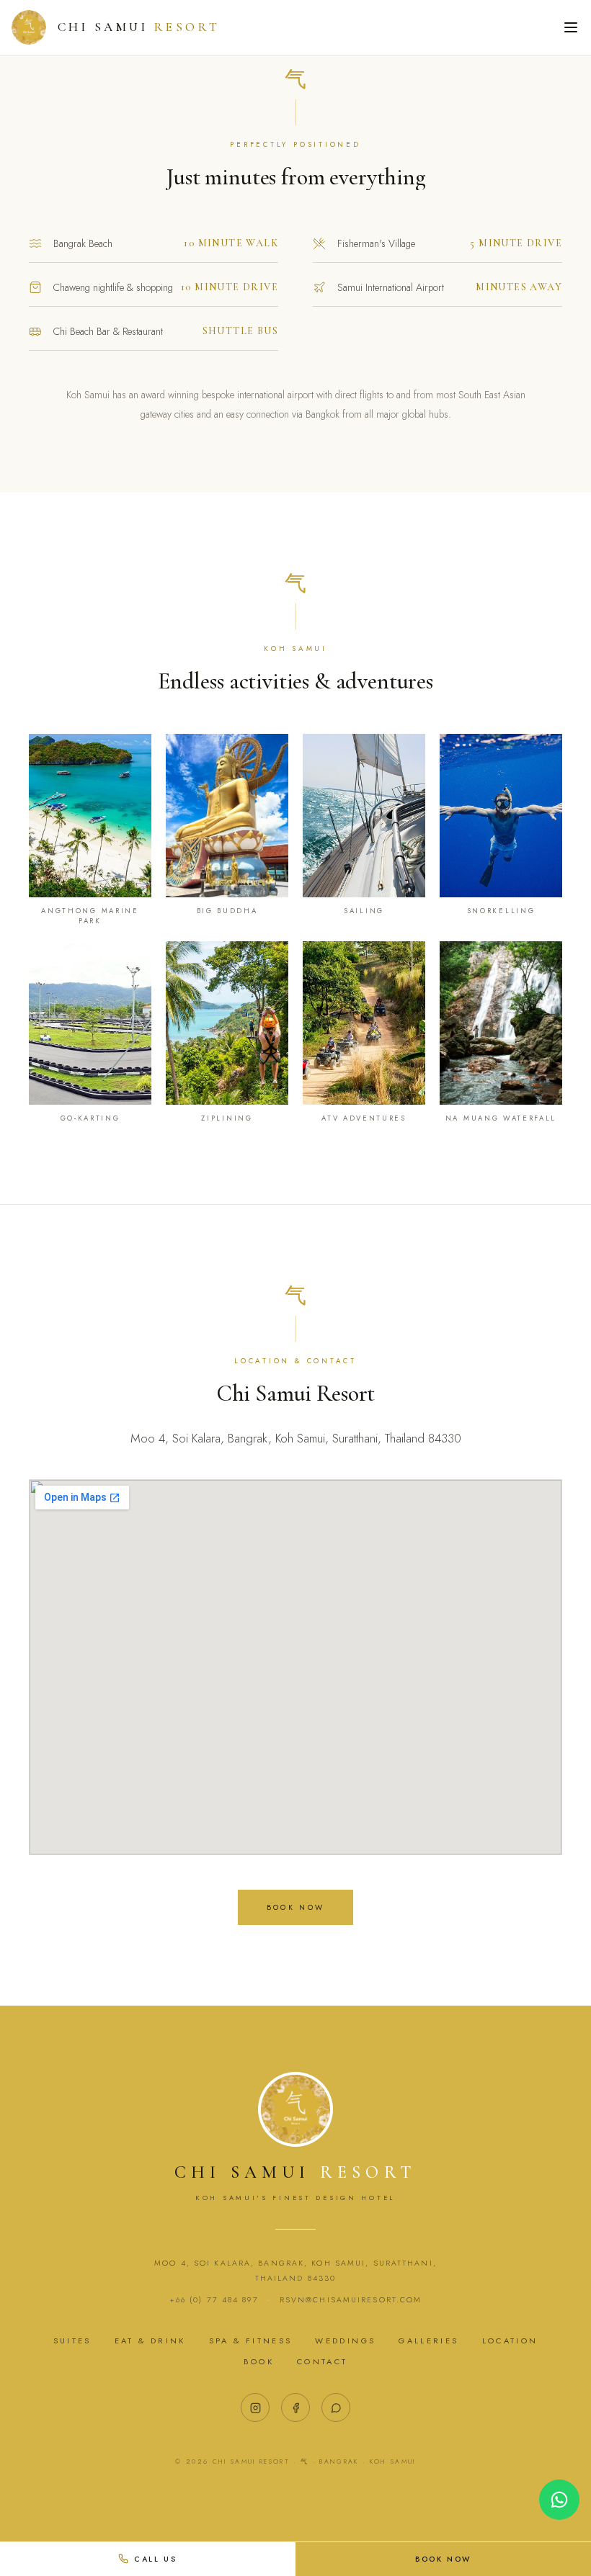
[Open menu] (571, 27)
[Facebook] (295, 2407)
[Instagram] (255, 2407)
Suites (72, 2341)
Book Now (295, 1907)
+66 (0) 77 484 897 (214, 2300)
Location (510, 2341)
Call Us (156, 2559)
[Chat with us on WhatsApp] (559, 2500)
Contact (323, 2361)
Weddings (345, 2341)
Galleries (428, 2341)
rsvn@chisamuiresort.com (351, 2300)
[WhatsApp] (336, 2407)
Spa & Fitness (251, 2341)
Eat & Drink (150, 2341)
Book (259, 2361)
